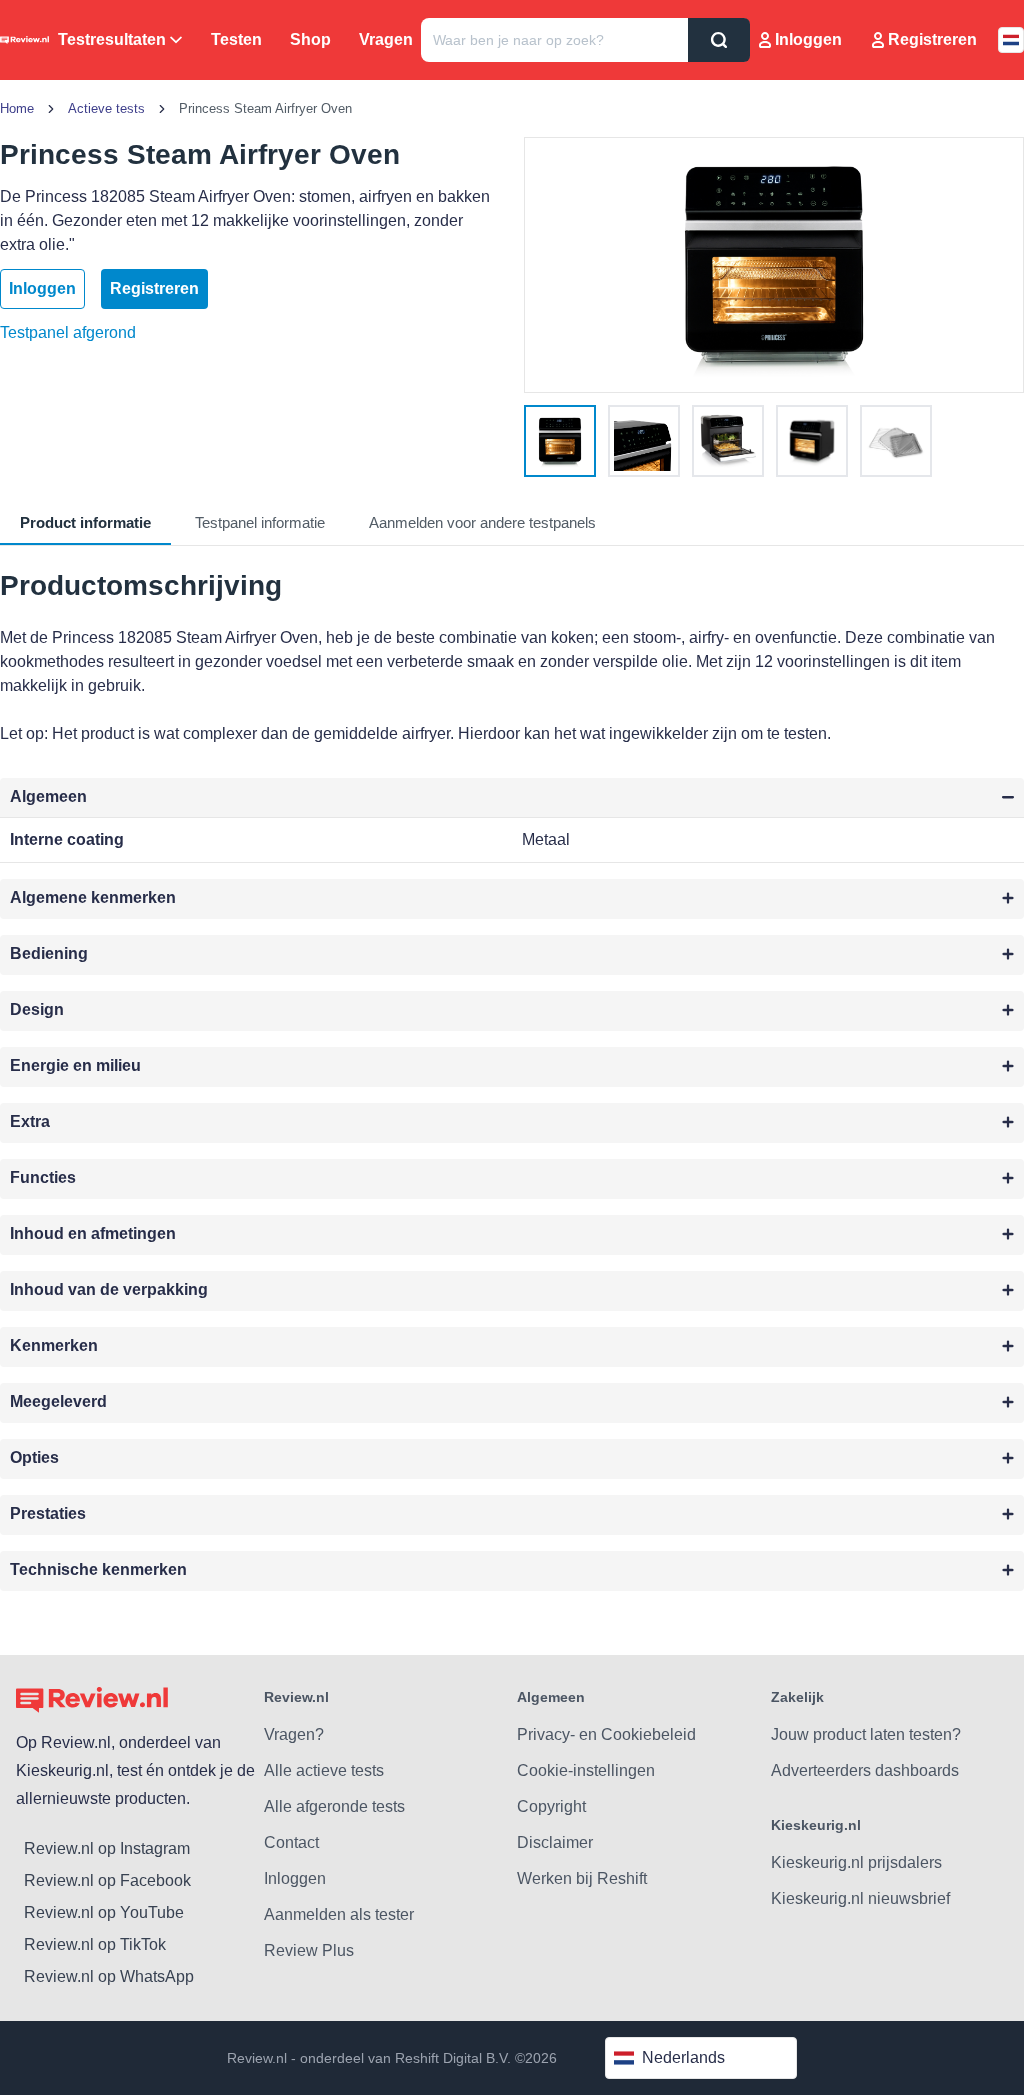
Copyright (551, 1806)
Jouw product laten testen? (866, 1734)
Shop (310, 39)
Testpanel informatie (260, 522)
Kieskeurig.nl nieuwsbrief (860, 1898)
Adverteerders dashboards (865, 1770)
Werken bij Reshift (582, 1878)
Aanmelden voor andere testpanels (482, 522)
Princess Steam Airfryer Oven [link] (265, 108)
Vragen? (294, 1734)
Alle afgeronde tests (334, 1806)
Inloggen (808, 39)
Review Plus (309, 1950)
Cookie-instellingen (586, 1770)
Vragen (386, 39)
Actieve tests (106, 108)
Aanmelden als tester (339, 1914)
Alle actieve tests (324, 1770)
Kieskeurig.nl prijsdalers (856, 1862)
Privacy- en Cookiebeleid (606, 1734)
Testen (236, 39)
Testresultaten (112, 39)
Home (17, 108)
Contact (291, 1842)
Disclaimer (555, 1842)
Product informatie (85, 522)
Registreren (932, 39)
